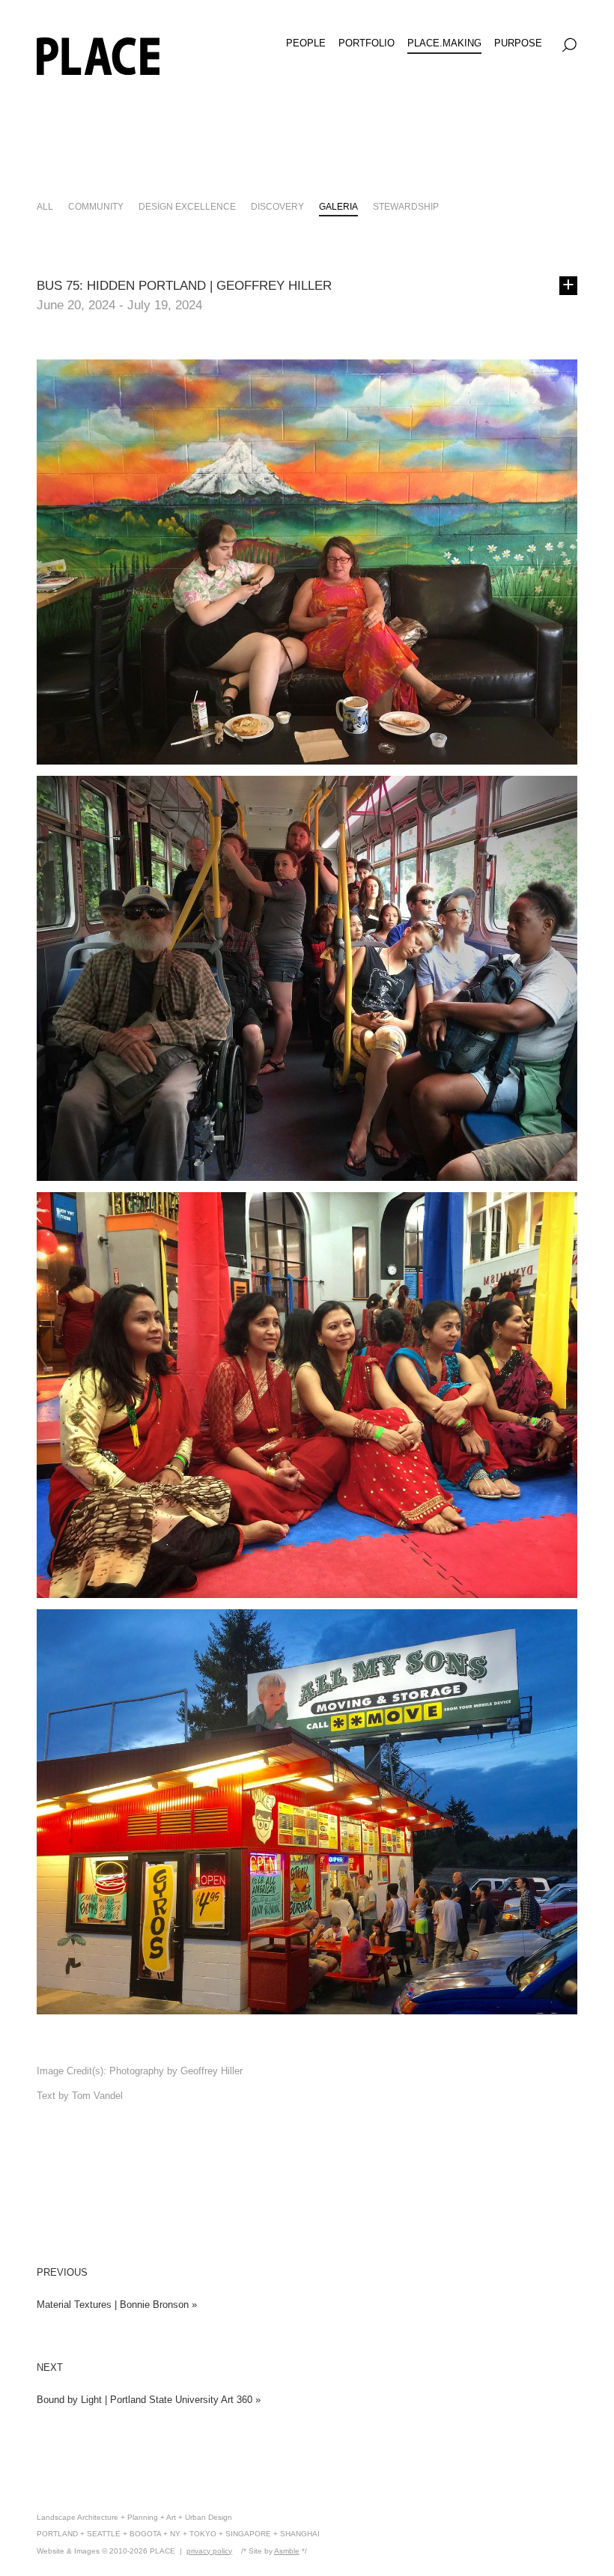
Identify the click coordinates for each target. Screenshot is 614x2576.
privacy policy (209, 2551)
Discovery (277, 206)
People (306, 43)
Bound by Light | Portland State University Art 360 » (149, 2400)
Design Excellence (187, 206)
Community (96, 206)
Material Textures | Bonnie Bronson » (117, 2305)
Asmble (287, 2551)
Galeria (338, 206)
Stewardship (406, 206)
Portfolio (367, 43)
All (45, 206)
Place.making (444, 43)
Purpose (518, 43)
